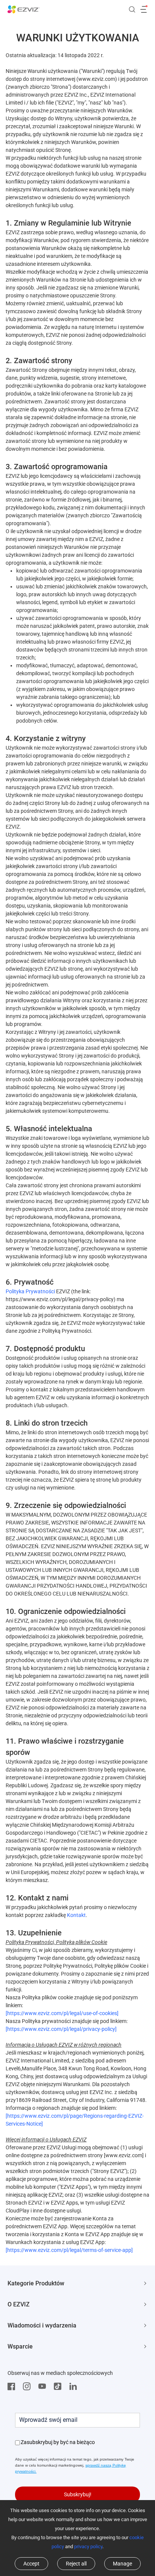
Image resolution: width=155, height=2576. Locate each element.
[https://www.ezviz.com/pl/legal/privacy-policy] (61, 2029)
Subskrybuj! (78, 2494)
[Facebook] (13, 2387)
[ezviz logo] (24, 9)
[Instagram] (29, 2387)
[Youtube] (44, 2387)
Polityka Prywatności (30, 1291)
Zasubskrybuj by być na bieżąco (58, 2442)
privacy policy (88, 2546)
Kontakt (76, 1915)
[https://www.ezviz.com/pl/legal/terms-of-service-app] (69, 2250)
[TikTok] (59, 2387)
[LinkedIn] (75, 2387)
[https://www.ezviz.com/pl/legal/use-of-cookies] (62, 2013)
